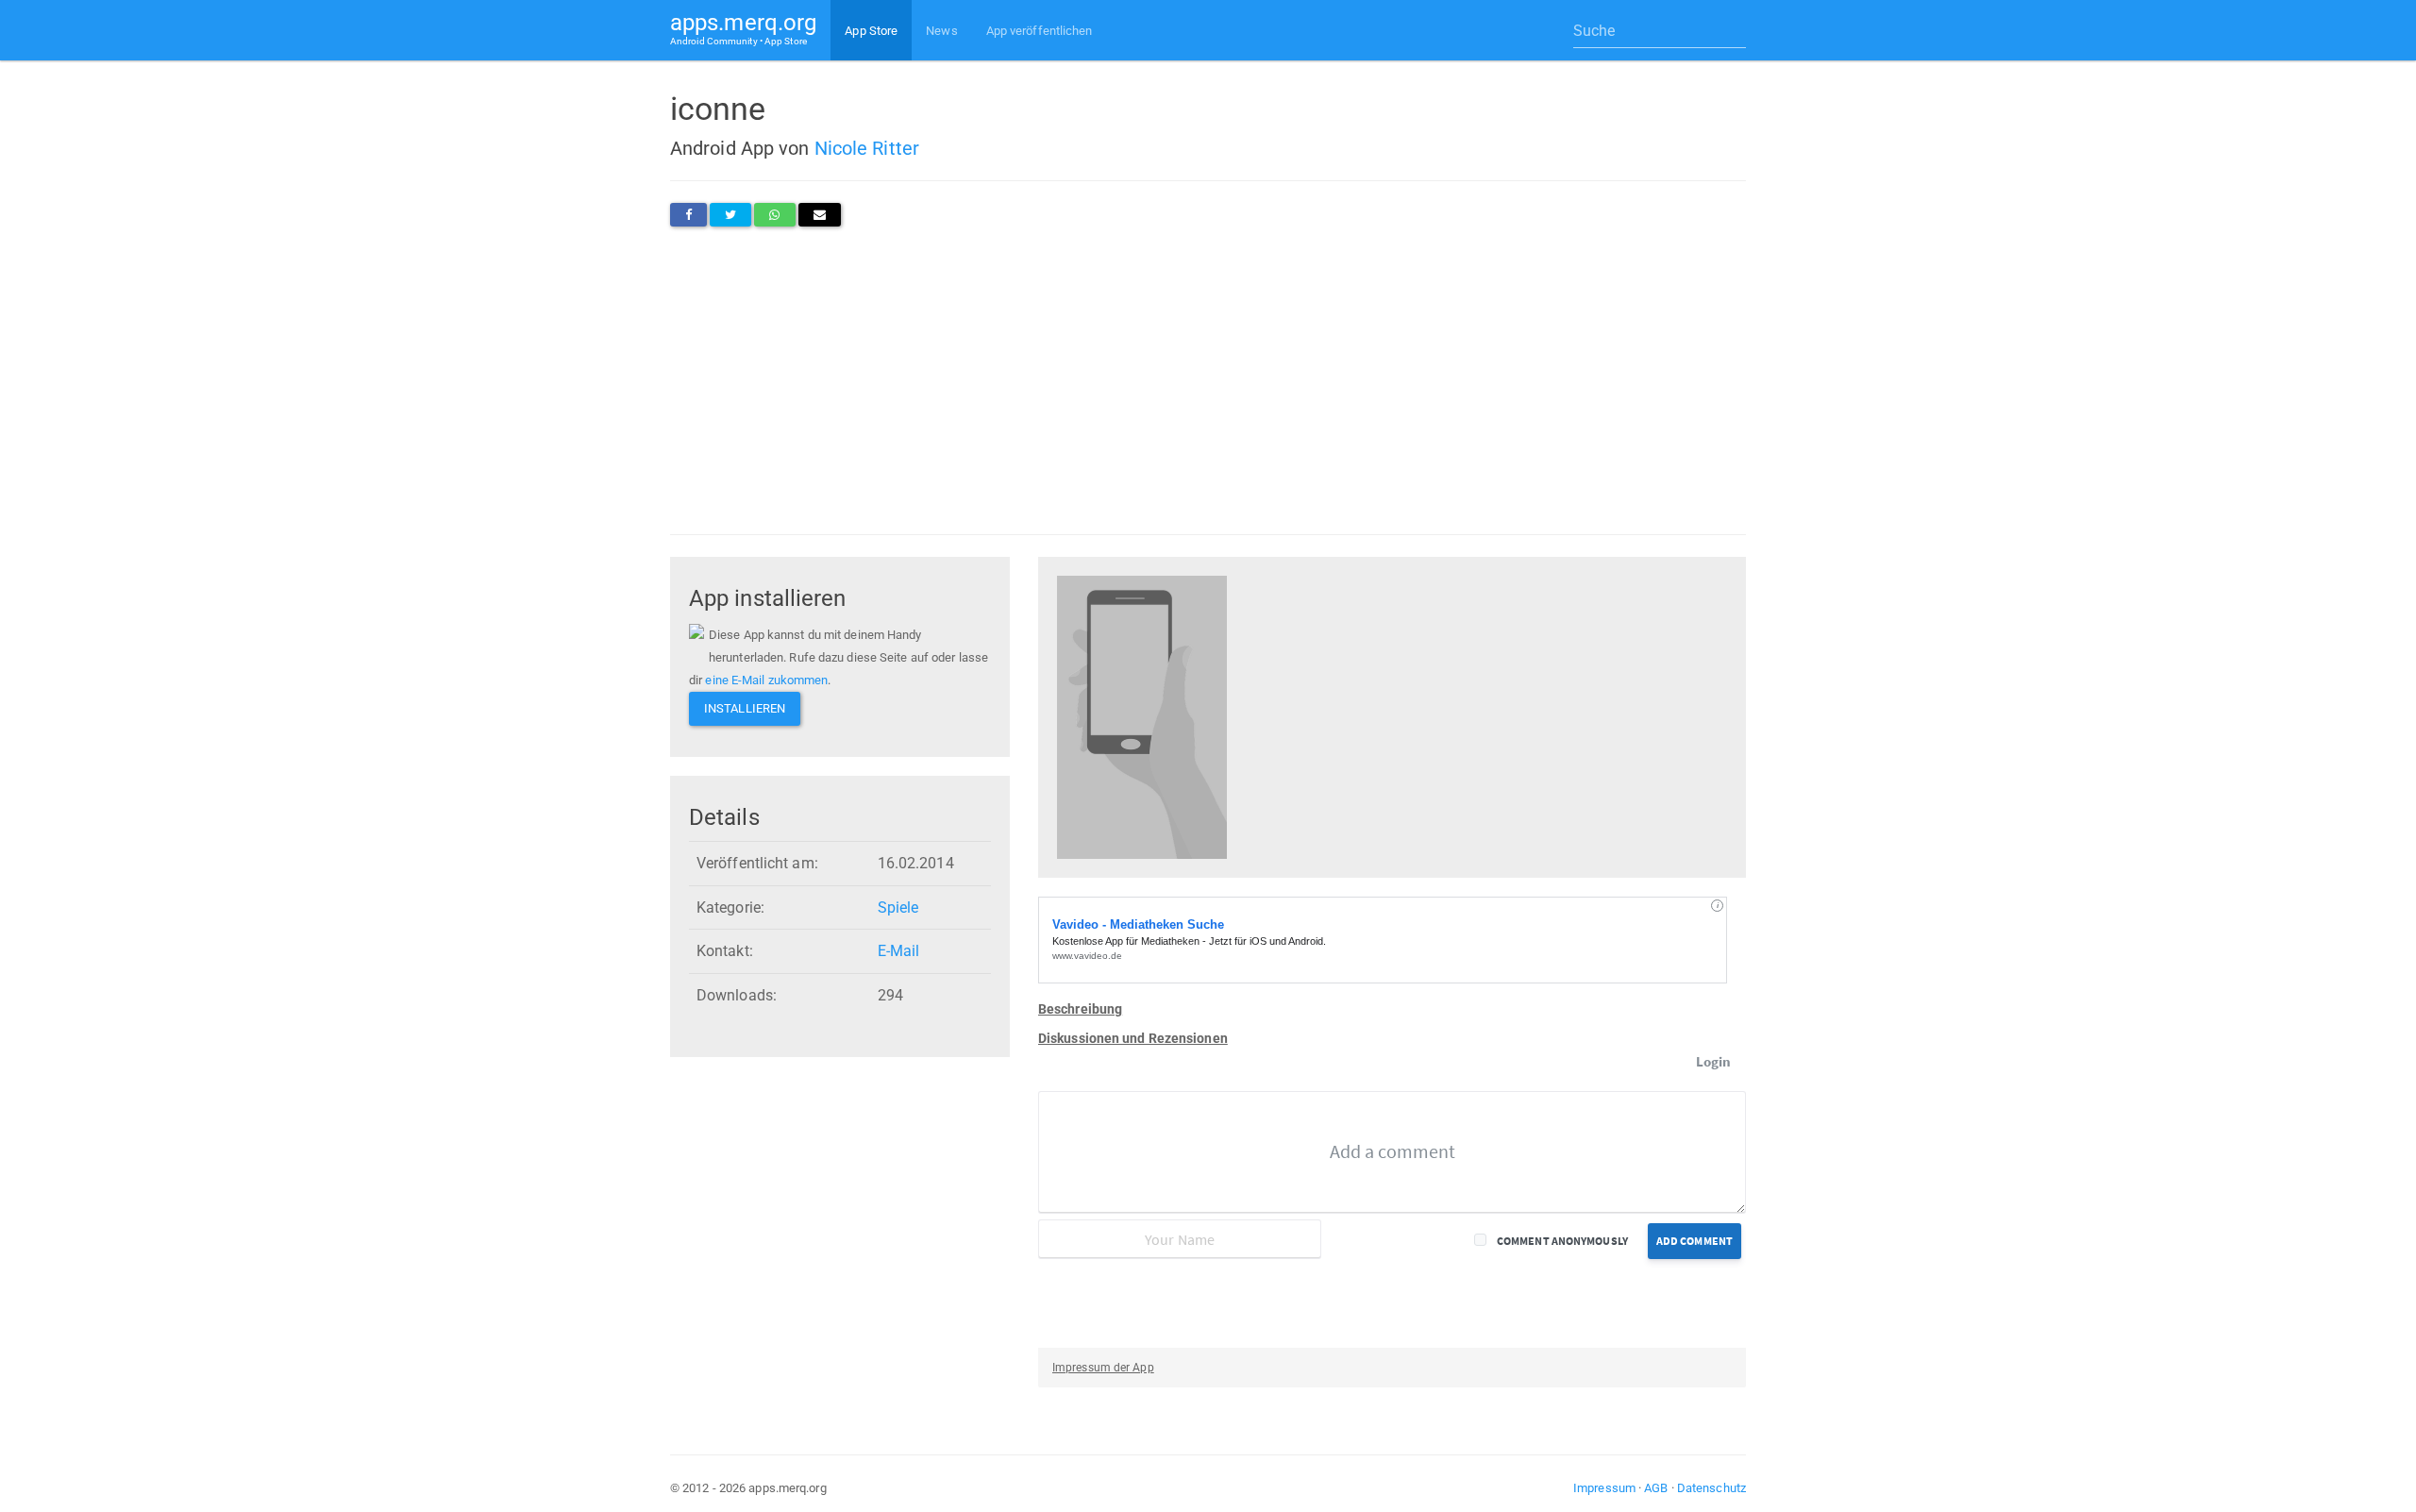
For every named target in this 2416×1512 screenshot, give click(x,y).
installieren (745, 708)
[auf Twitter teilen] (730, 215)
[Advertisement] (1208, 380)
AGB (1656, 1488)
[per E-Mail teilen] (820, 215)
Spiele (898, 907)
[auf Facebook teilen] (688, 215)
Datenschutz (1711, 1488)
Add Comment (1695, 1241)
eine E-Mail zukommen (766, 680)
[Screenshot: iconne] (1142, 716)
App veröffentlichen (1040, 31)
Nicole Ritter (867, 148)
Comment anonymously (1562, 1241)
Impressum (1604, 1488)
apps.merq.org (743, 28)
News (941, 31)
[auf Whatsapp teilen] (774, 215)
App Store (871, 31)
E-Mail (899, 951)
